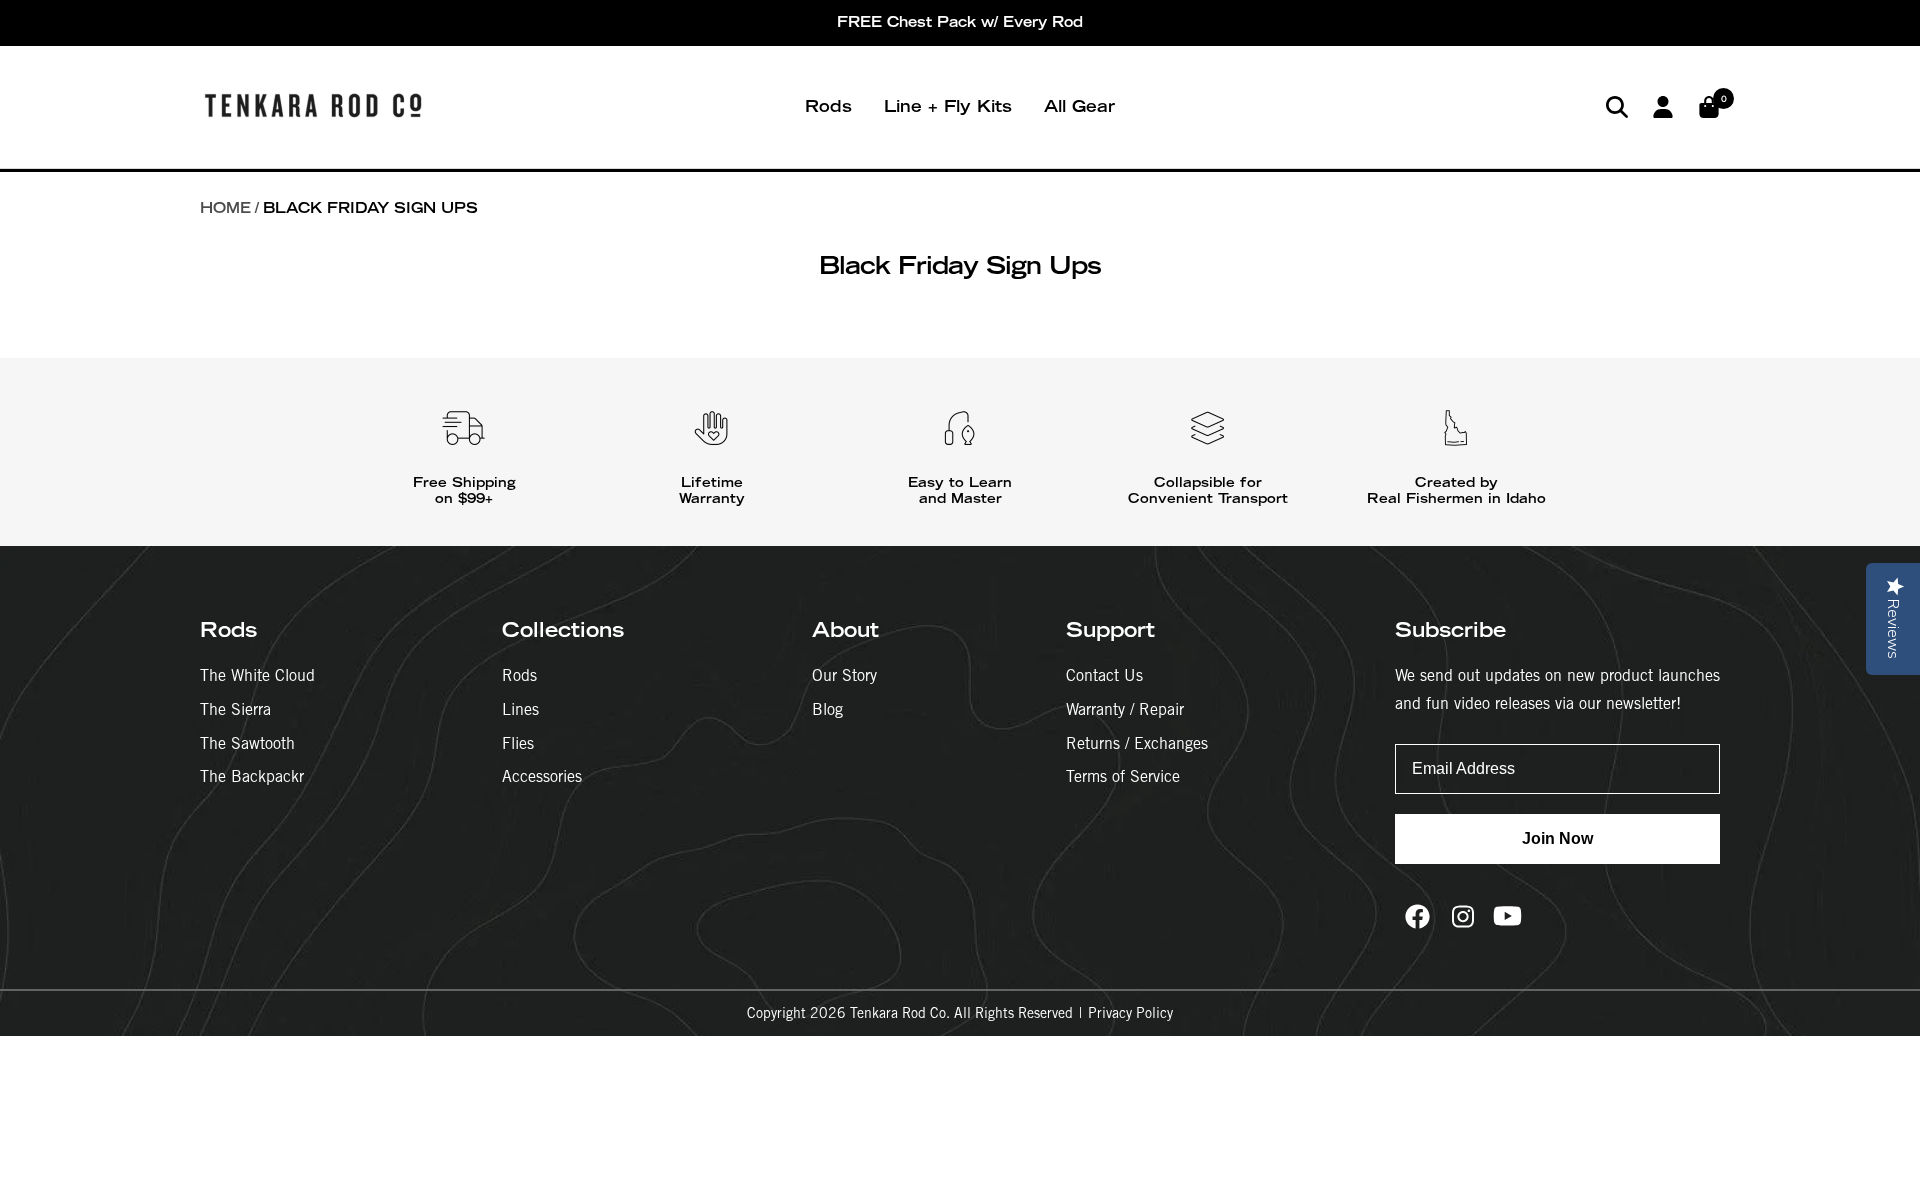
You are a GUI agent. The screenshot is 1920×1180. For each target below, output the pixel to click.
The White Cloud (257, 675)
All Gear (1079, 106)
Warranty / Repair (1125, 709)
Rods (828, 106)
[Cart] (1709, 107)
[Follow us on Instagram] (1462, 916)
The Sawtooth (247, 743)
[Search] (1617, 107)
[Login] (1663, 107)
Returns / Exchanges (1137, 743)
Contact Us (1104, 675)
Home (225, 208)
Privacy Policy (1130, 1013)
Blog (827, 709)
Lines (520, 709)
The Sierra (235, 709)
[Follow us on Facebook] (1417, 916)
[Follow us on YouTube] (1507, 916)
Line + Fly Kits (948, 106)
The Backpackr (252, 776)
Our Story (844, 675)
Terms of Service (1123, 776)
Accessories (542, 776)
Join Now (1557, 838)
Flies (518, 743)
